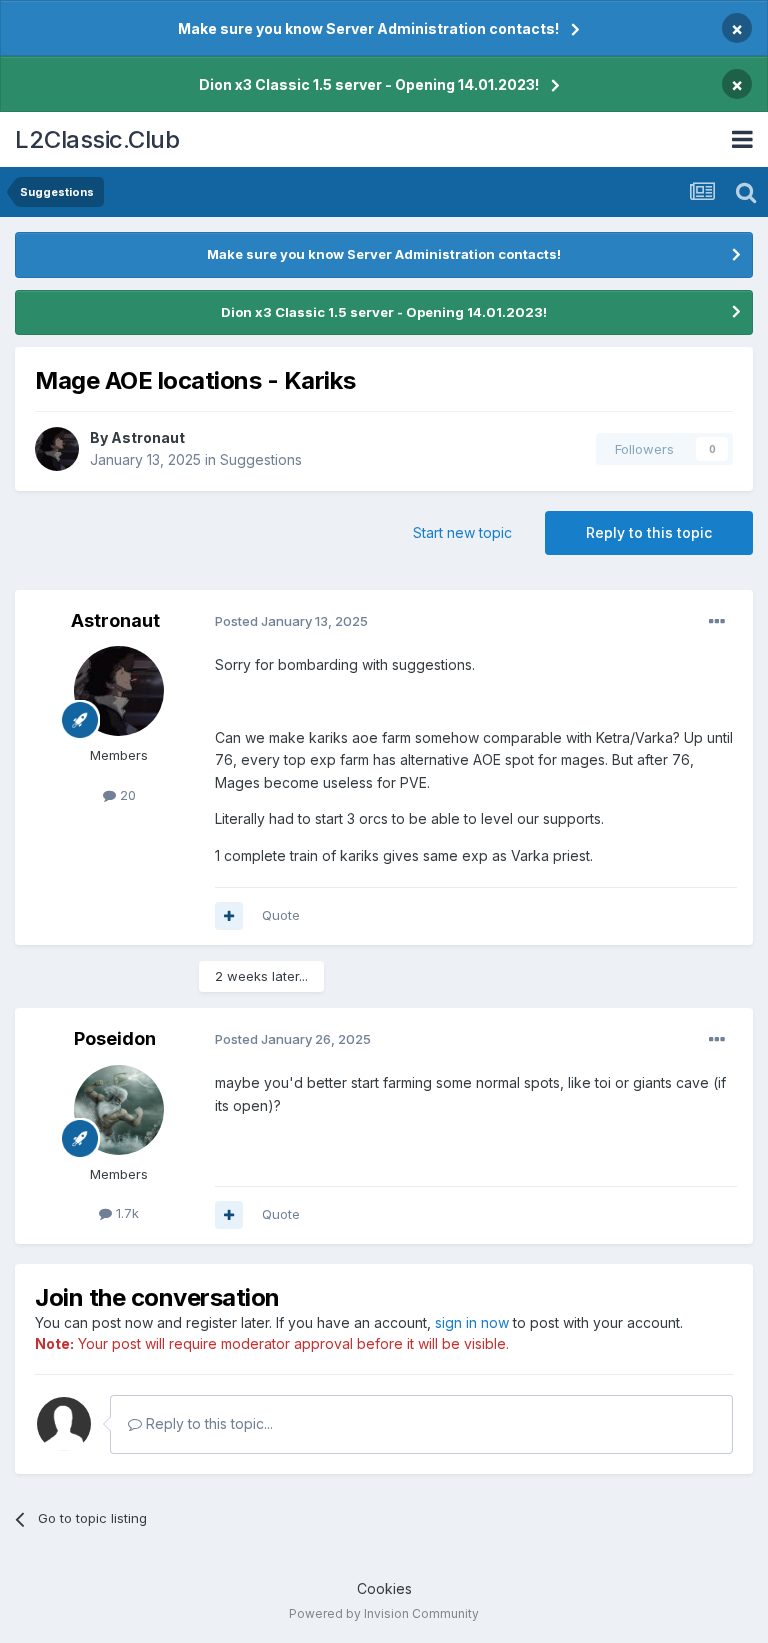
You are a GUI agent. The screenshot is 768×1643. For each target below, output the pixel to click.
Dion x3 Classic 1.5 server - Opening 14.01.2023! (369, 84)
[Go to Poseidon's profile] (119, 1110)
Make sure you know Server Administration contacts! (368, 28)
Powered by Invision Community (384, 1613)
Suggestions (261, 459)
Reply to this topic (649, 532)
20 (126, 795)
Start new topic (462, 532)
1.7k (125, 1213)
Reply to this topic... (207, 1423)
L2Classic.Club (97, 139)
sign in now (472, 1322)
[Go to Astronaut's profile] (57, 449)
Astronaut (148, 437)
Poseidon (115, 1038)
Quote (281, 915)
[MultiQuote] (229, 916)
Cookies (384, 1588)
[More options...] (717, 622)
